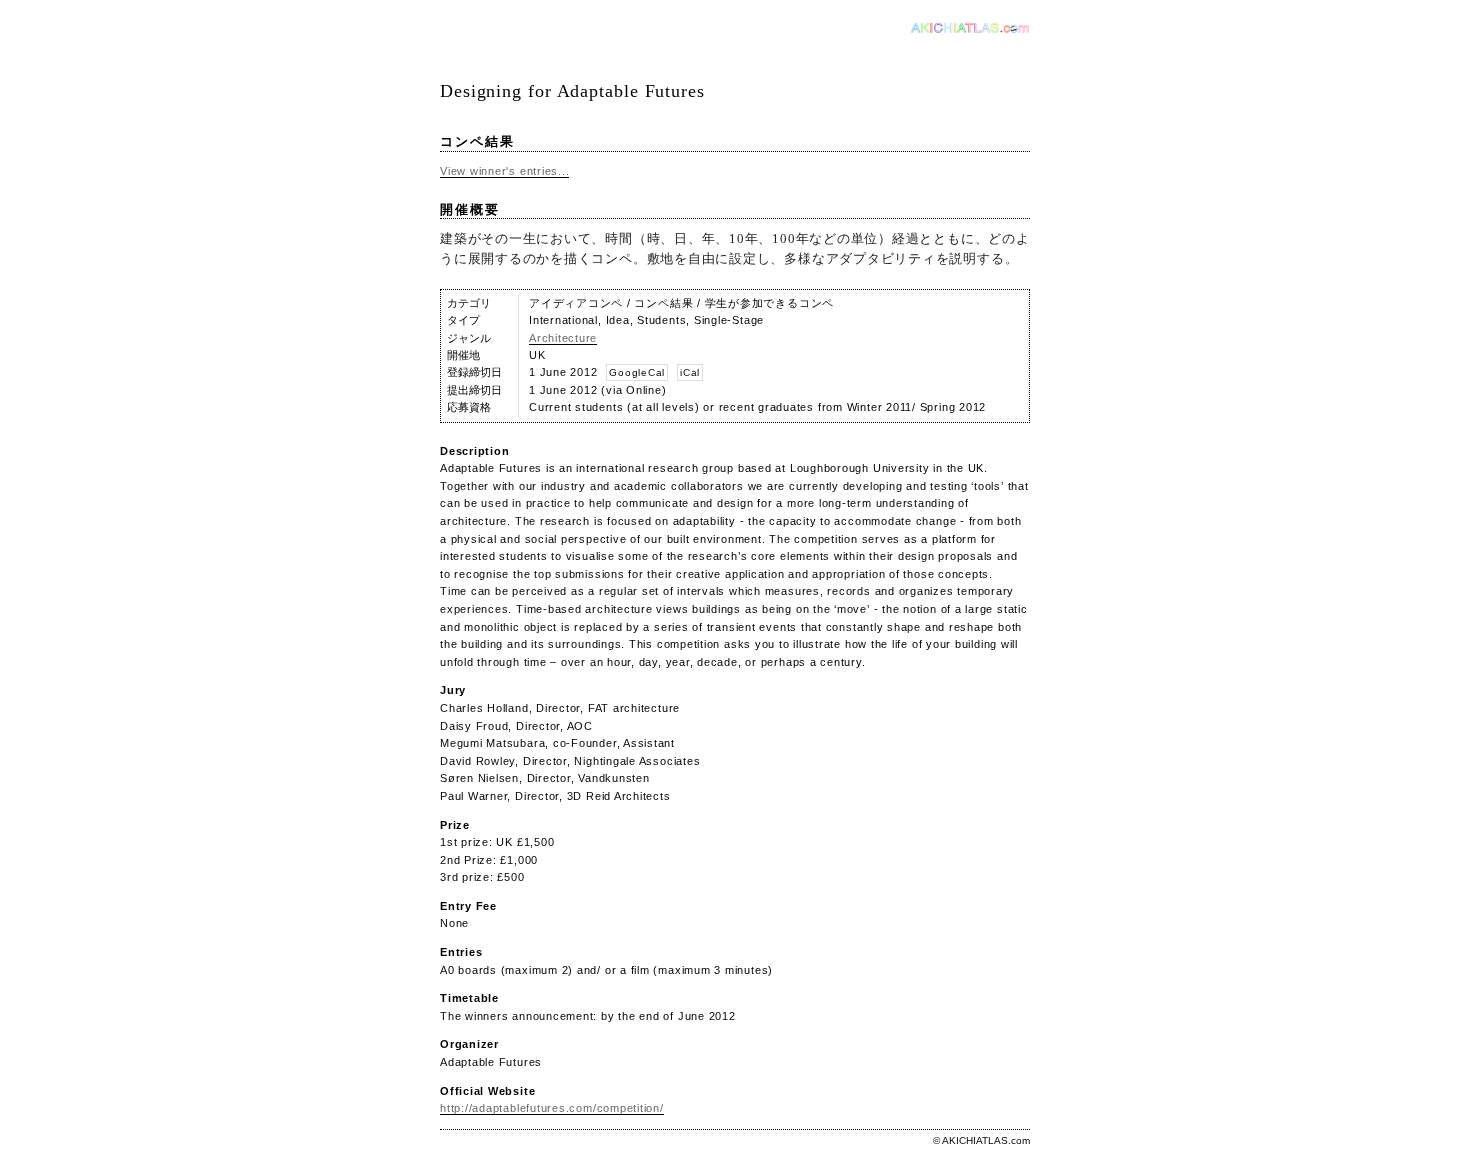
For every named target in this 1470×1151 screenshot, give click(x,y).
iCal (690, 372)
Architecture (563, 338)
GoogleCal (637, 372)
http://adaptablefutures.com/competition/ (552, 1108)
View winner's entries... (504, 171)
